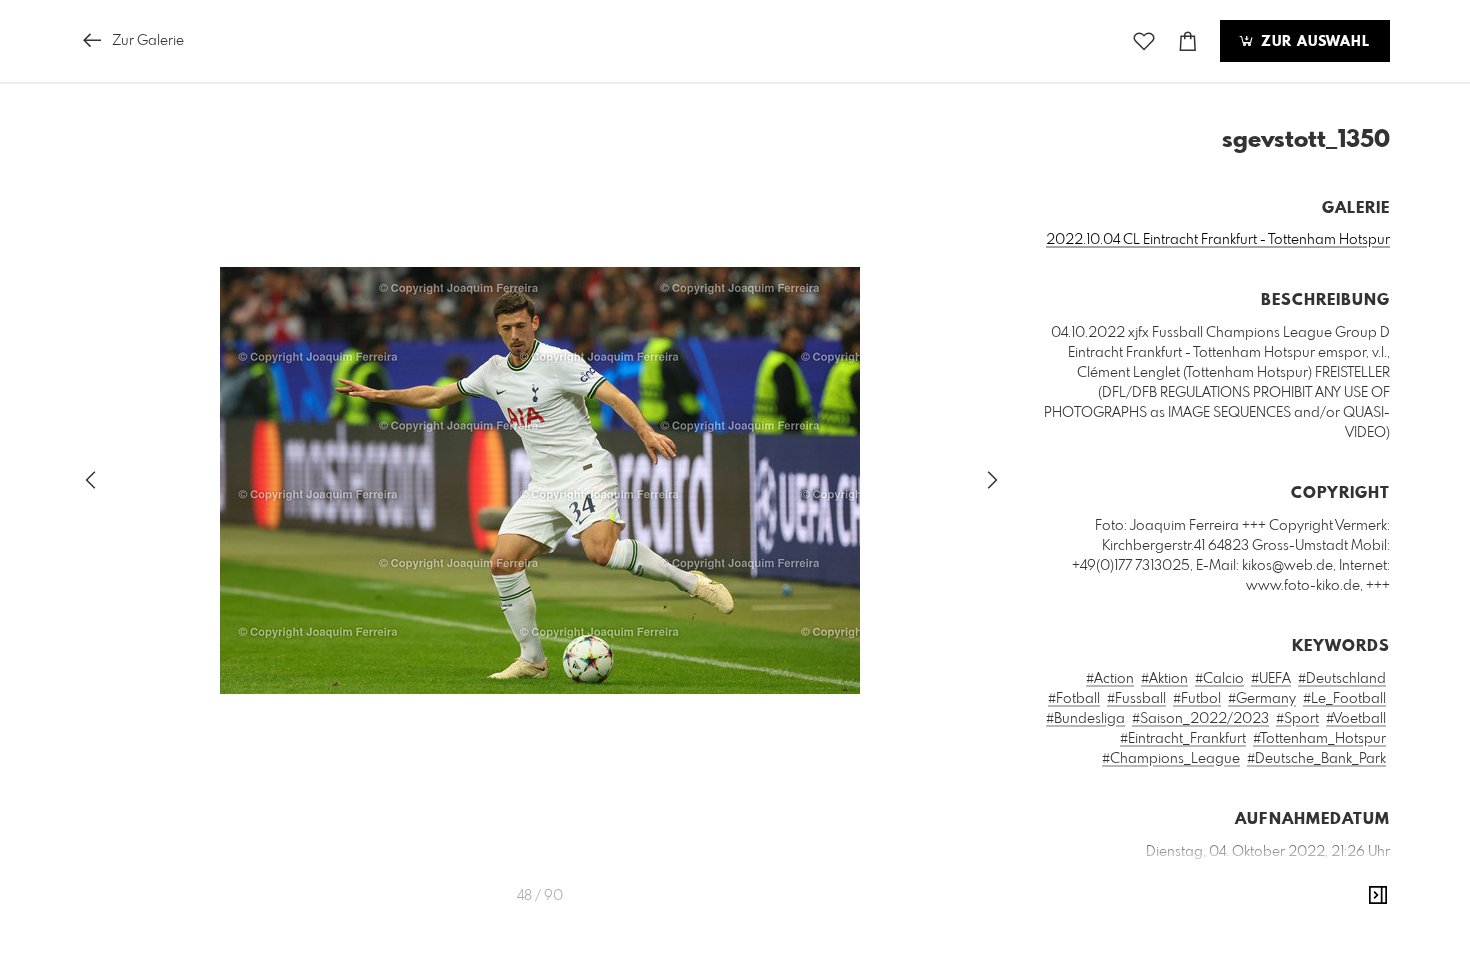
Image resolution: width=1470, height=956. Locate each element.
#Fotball (1074, 699)
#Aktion (1164, 679)
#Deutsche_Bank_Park (1316, 759)
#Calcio (1219, 679)
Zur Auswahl (1313, 42)
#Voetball (1356, 719)
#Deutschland (1342, 679)
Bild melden (1356, 942)
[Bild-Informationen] (1378, 896)
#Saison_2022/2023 (1200, 719)
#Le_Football (1344, 699)
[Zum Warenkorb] (1188, 41)
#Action (1110, 679)
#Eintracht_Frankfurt (1183, 739)
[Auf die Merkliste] (1144, 41)
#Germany (1262, 699)
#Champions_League (1171, 759)
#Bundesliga (1085, 719)
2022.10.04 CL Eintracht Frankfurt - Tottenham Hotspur (1218, 240)
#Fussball (1136, 699)
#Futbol (1197, 699)
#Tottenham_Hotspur (1319, 739)
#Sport (1297, 719)
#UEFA (1271, 679)
